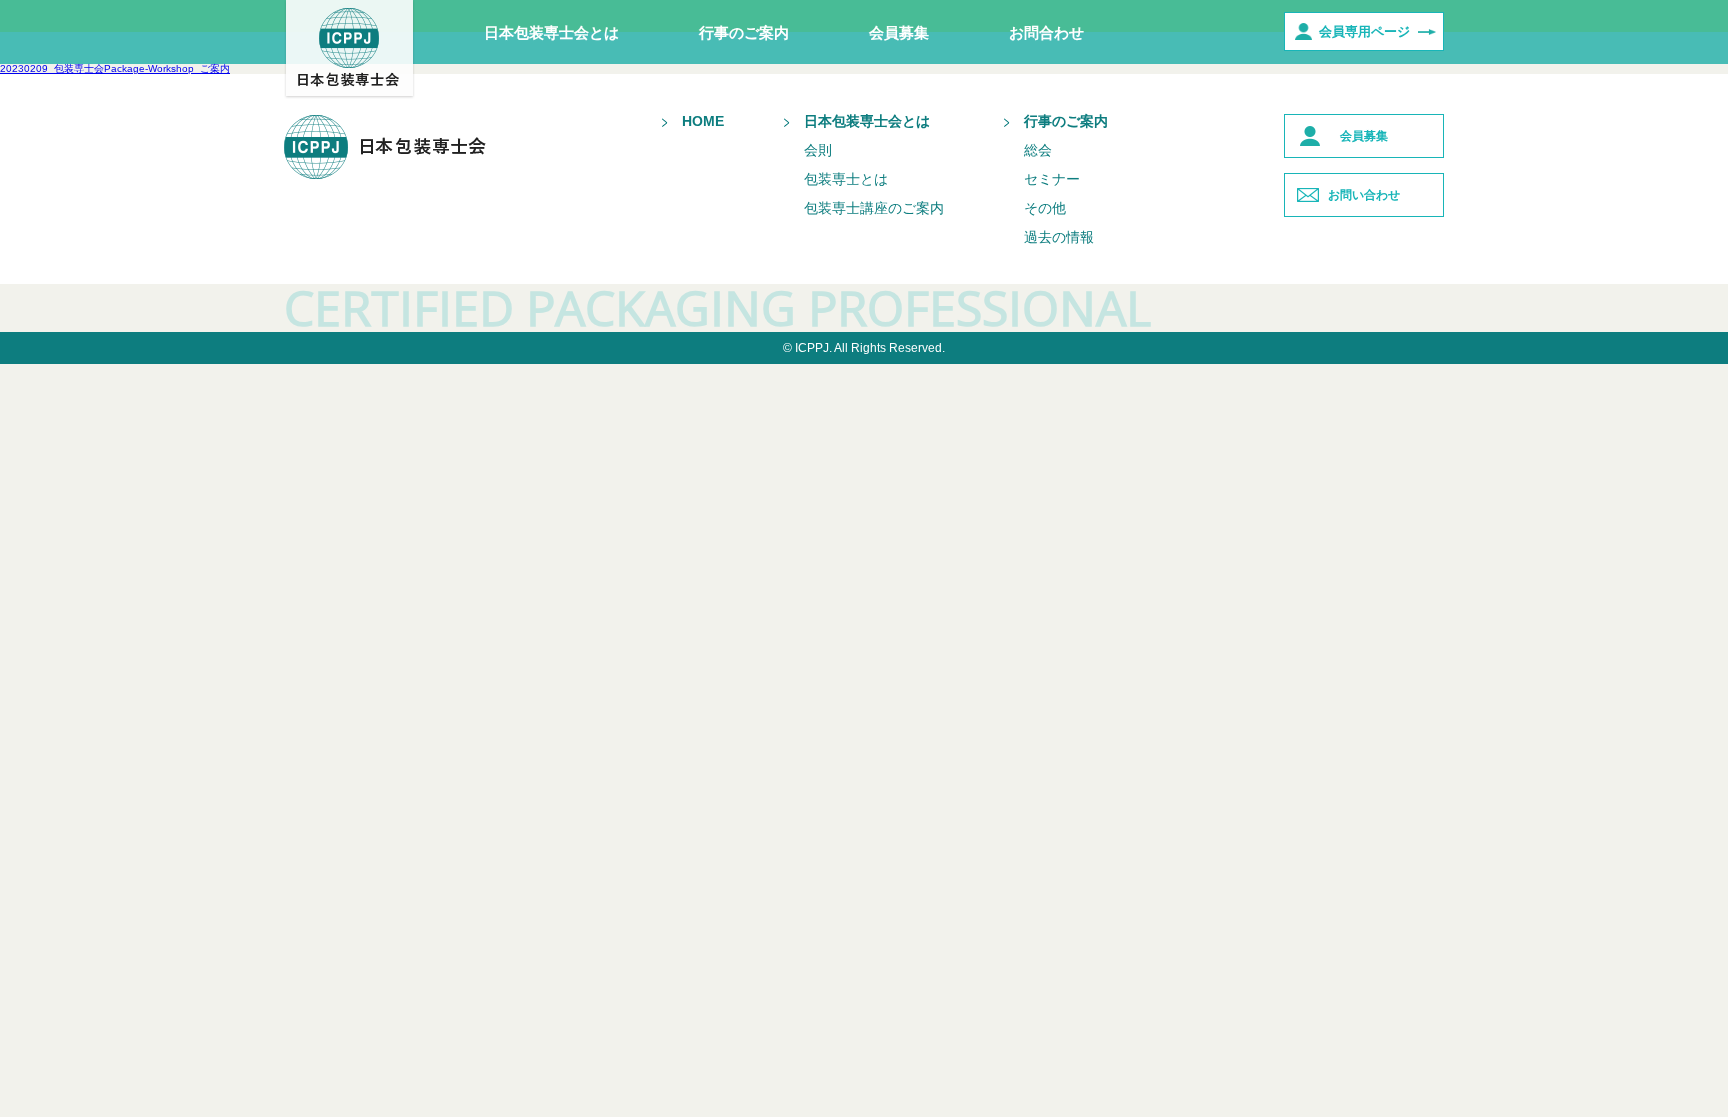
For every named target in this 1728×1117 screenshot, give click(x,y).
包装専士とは (846, 179)
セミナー (1052, 179)
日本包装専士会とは (551, 32)
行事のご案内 (744, 32)
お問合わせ (1046, 32)
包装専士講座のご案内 (874, 208)
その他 (1045, 208)
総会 (1038, 150)
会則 (818, 150)
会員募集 (899, 32)
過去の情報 (1059, 237)
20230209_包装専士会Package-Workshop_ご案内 (115, 68)
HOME (703, 121)
